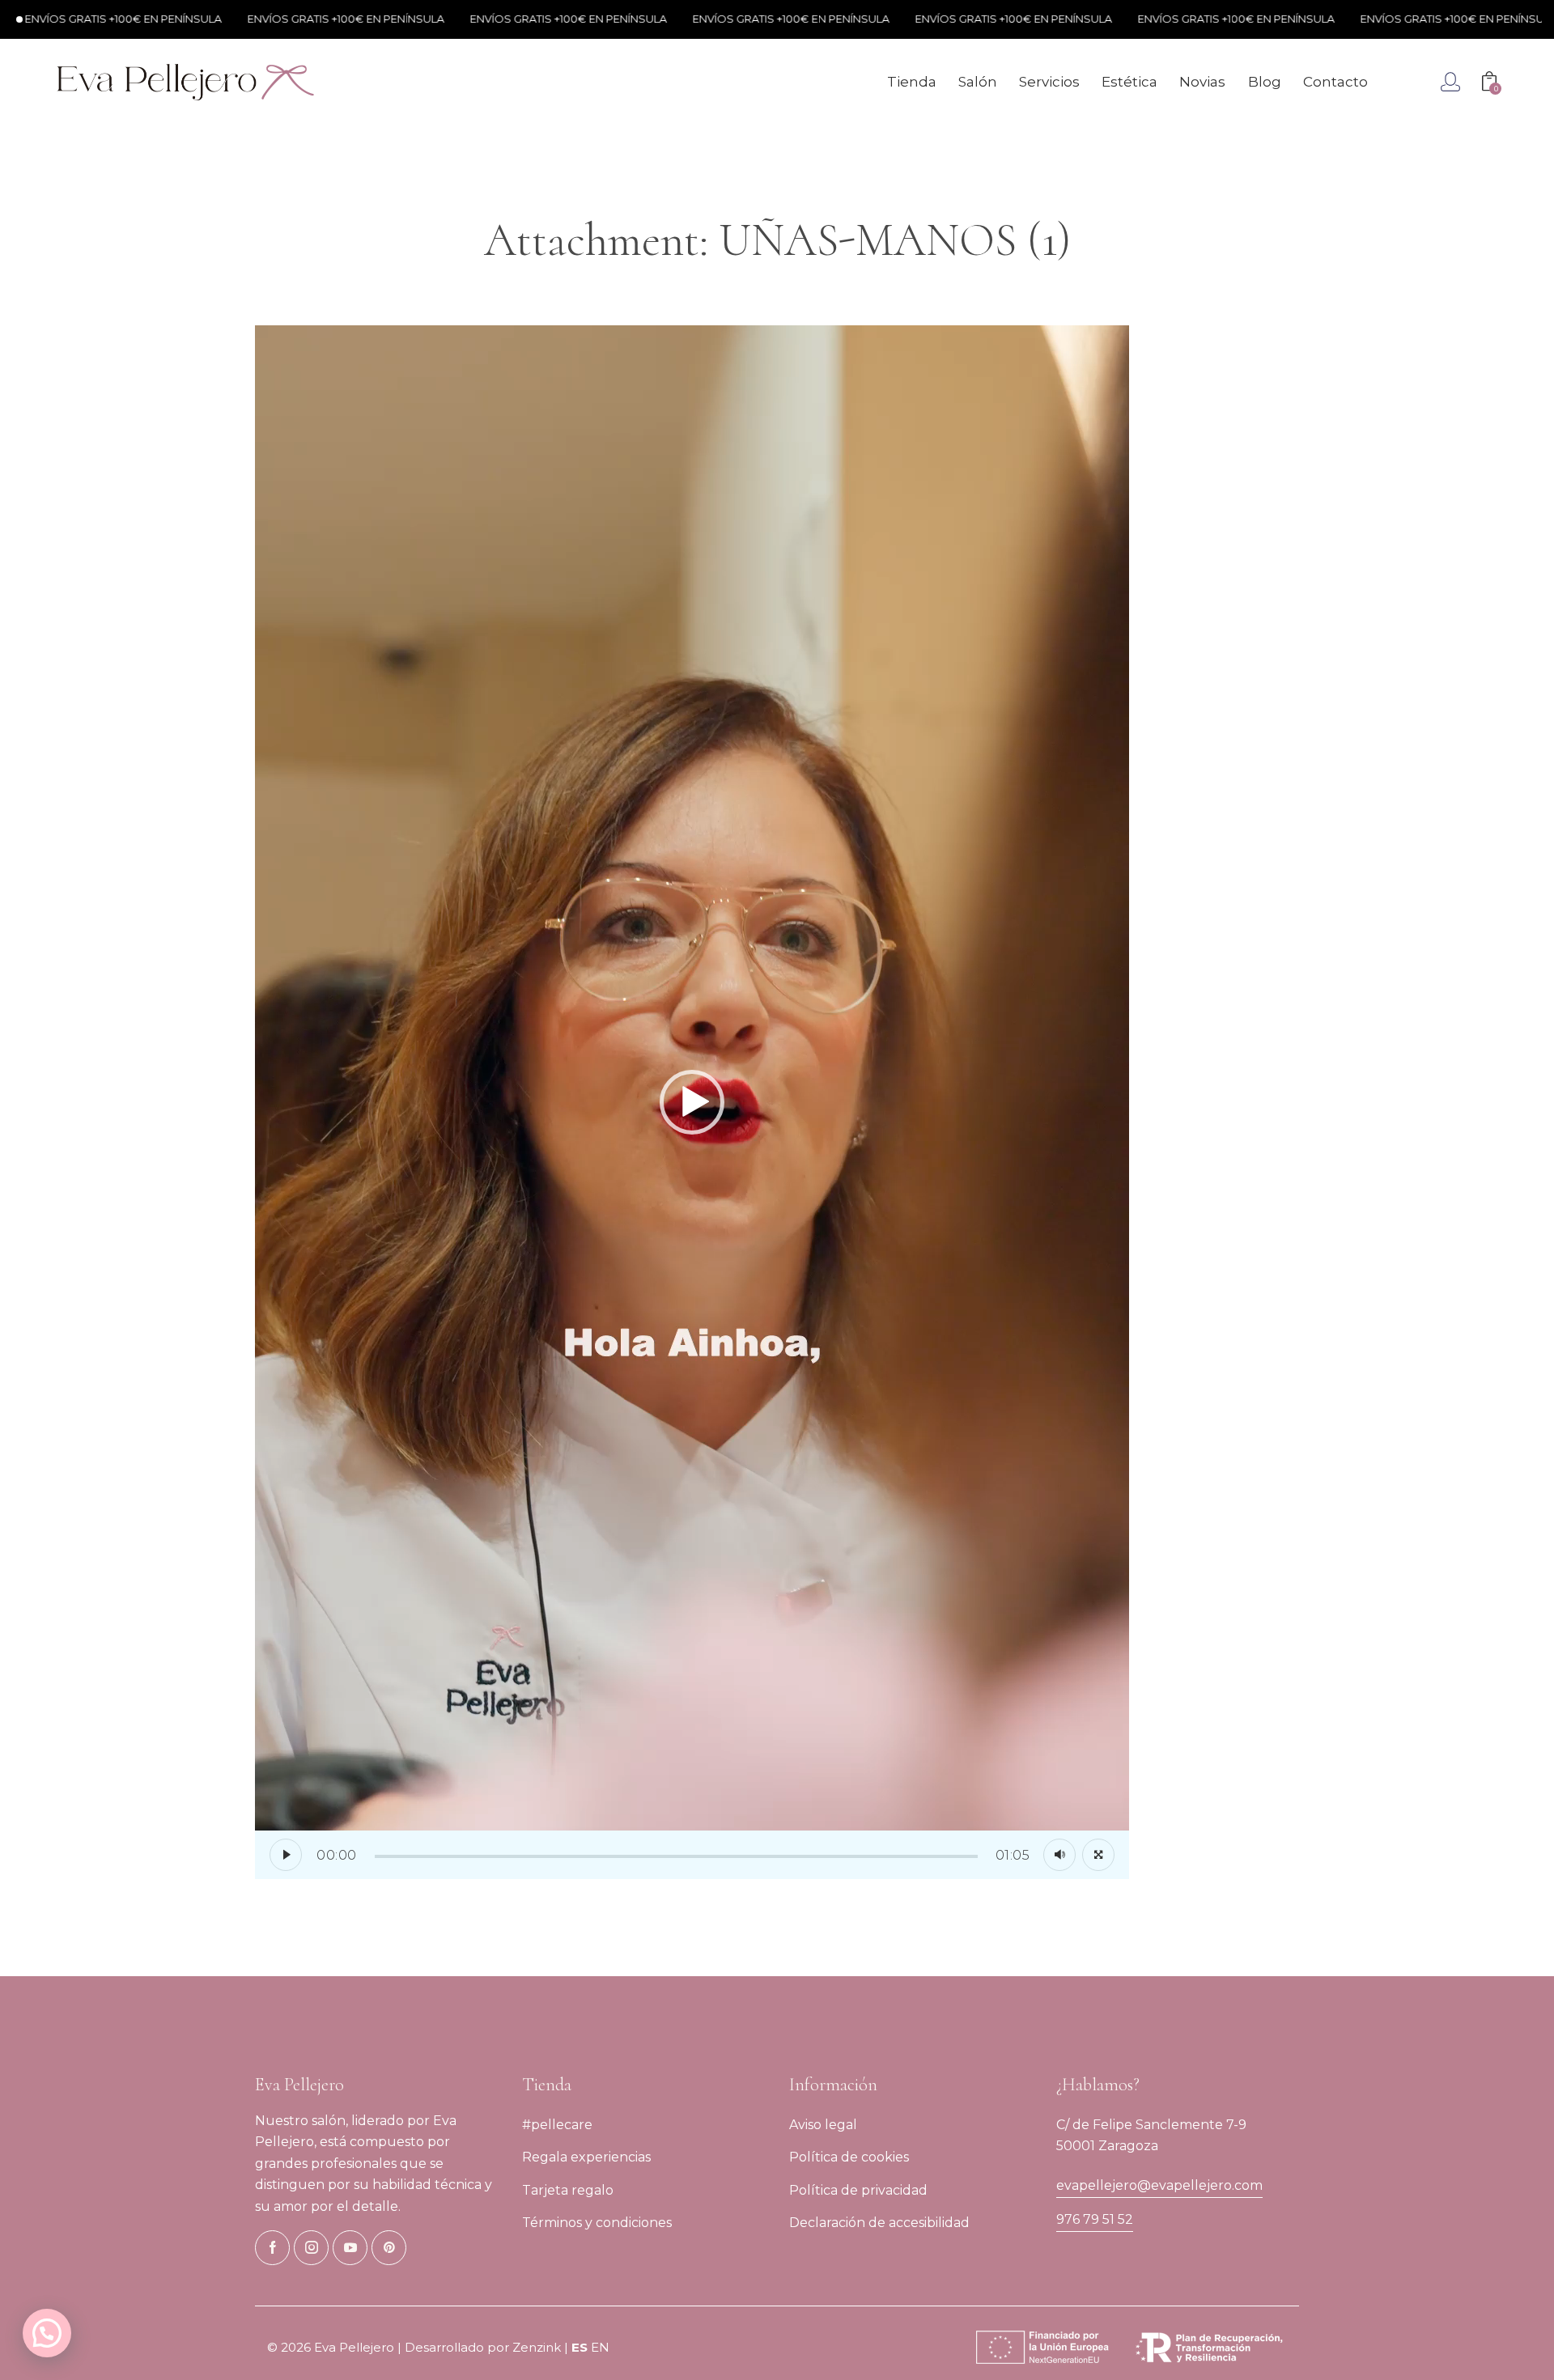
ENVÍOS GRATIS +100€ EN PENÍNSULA (298, 19)
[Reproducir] (286, 1855)
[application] (692, 1102)
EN (600, 2347)
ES (580, 2347)
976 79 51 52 (1095, 2219)
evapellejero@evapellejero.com (1159, 2185)
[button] (692, 1102)
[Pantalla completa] (1098, 1855)
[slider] (676, 1856)
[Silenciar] (1059, 1855)
